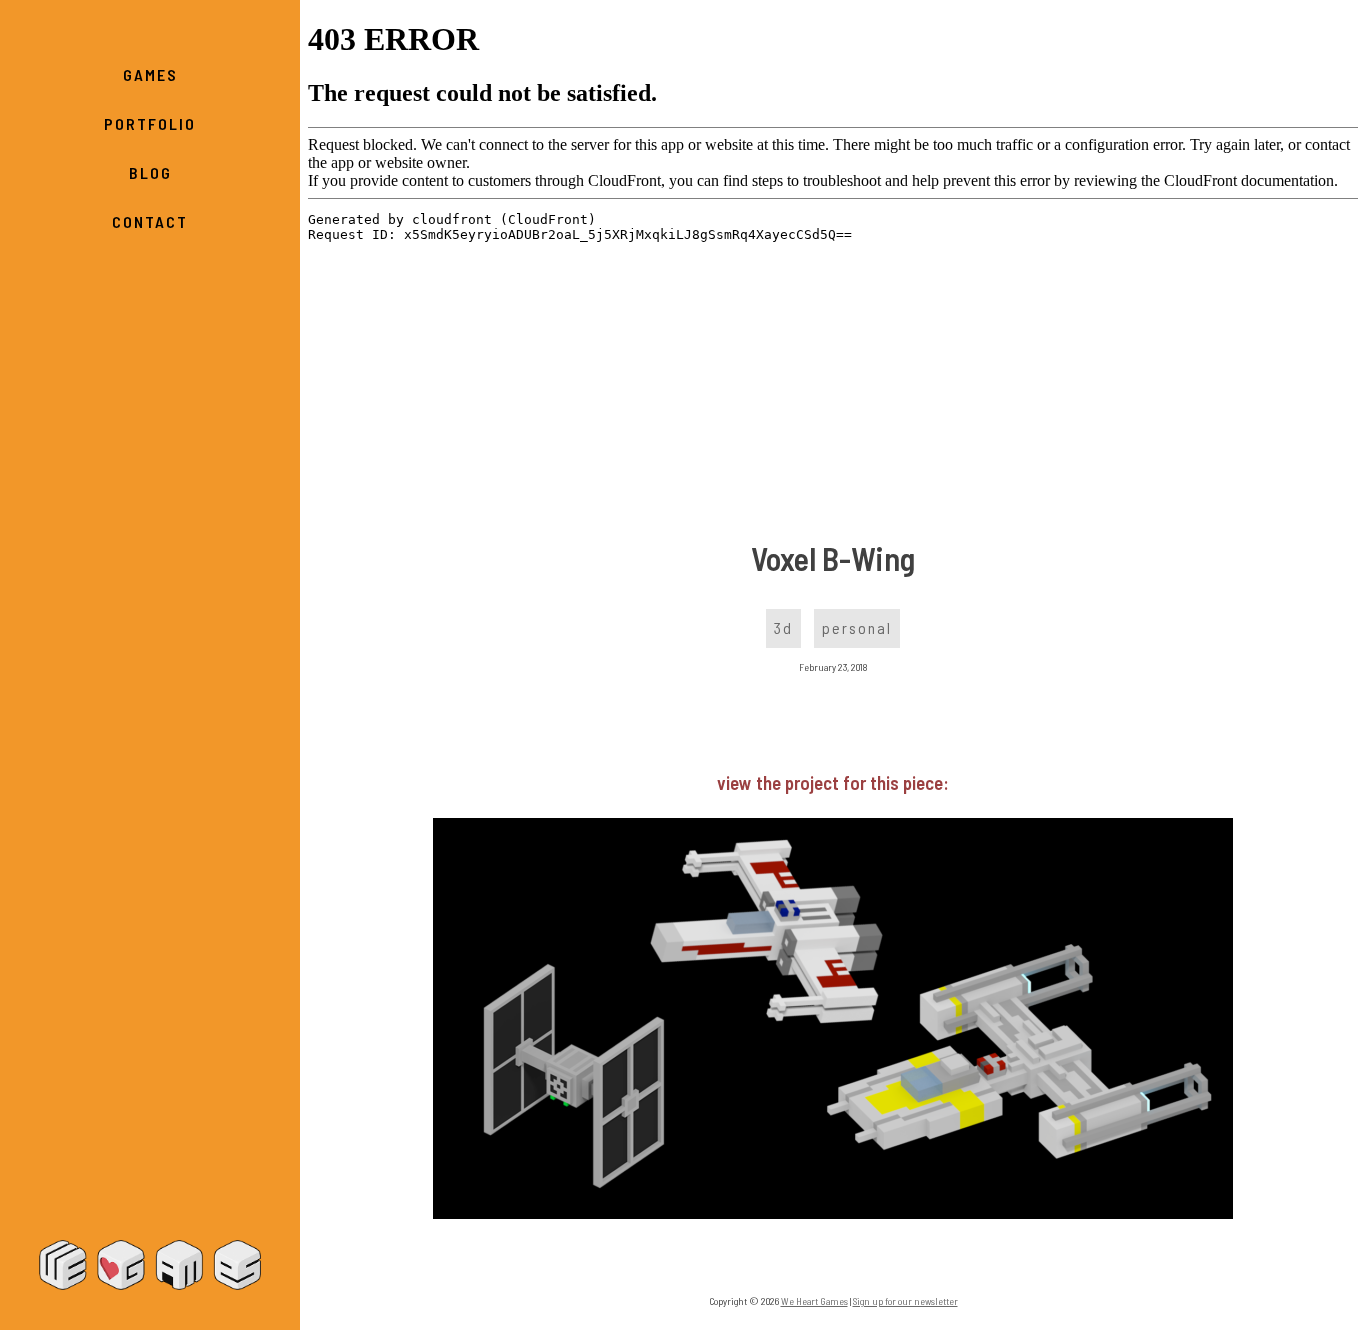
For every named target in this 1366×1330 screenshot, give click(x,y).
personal (857, 627)
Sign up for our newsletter (905, 1301)
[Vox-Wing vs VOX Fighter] (833, 1212)
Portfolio (150, 123)
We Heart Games (150, 1265)
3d (783, 627)
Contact (150, 221)
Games (150, 74)
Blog (150, 172)
